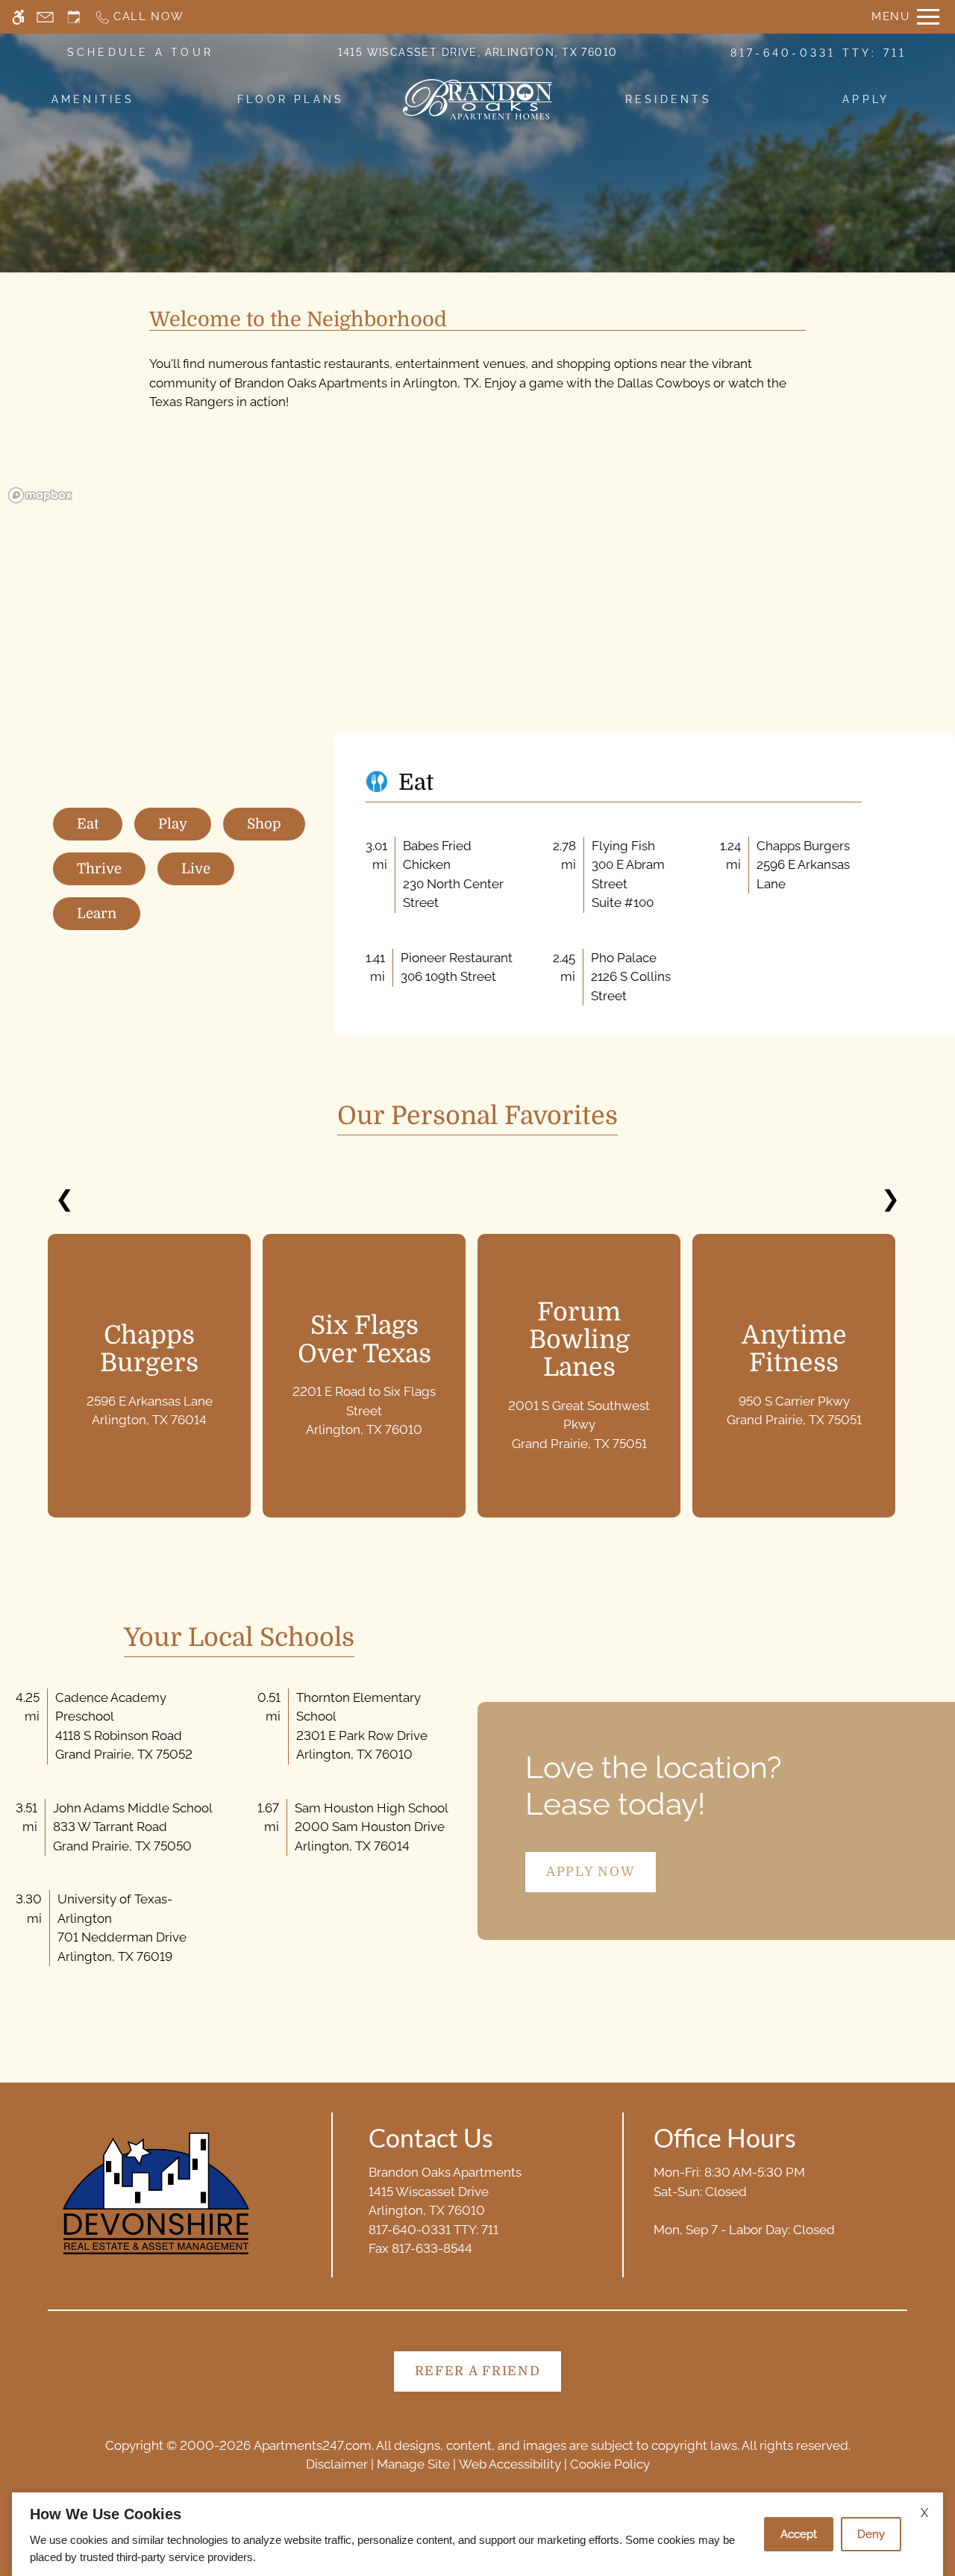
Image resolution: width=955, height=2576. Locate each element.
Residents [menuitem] (668, 99)
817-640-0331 (819, 53)
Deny (871, 2534)
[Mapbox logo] (40, 495)
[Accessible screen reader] (18, 17)
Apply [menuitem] (866, 99)
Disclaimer (337, 2464)
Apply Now (591, 1872)
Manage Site (413, 2464)
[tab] (88, 824)
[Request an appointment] (74, 17)
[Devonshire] (156, 2193)
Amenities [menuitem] (93, 99)
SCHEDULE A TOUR (141, 52)
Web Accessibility (510, 2464)
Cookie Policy (610, 2464)
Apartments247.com (313, 2445)
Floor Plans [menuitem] (291, 99)
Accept (799, 2534)
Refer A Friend (478, 2371)
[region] (477, 610)
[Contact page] (45, 17)
